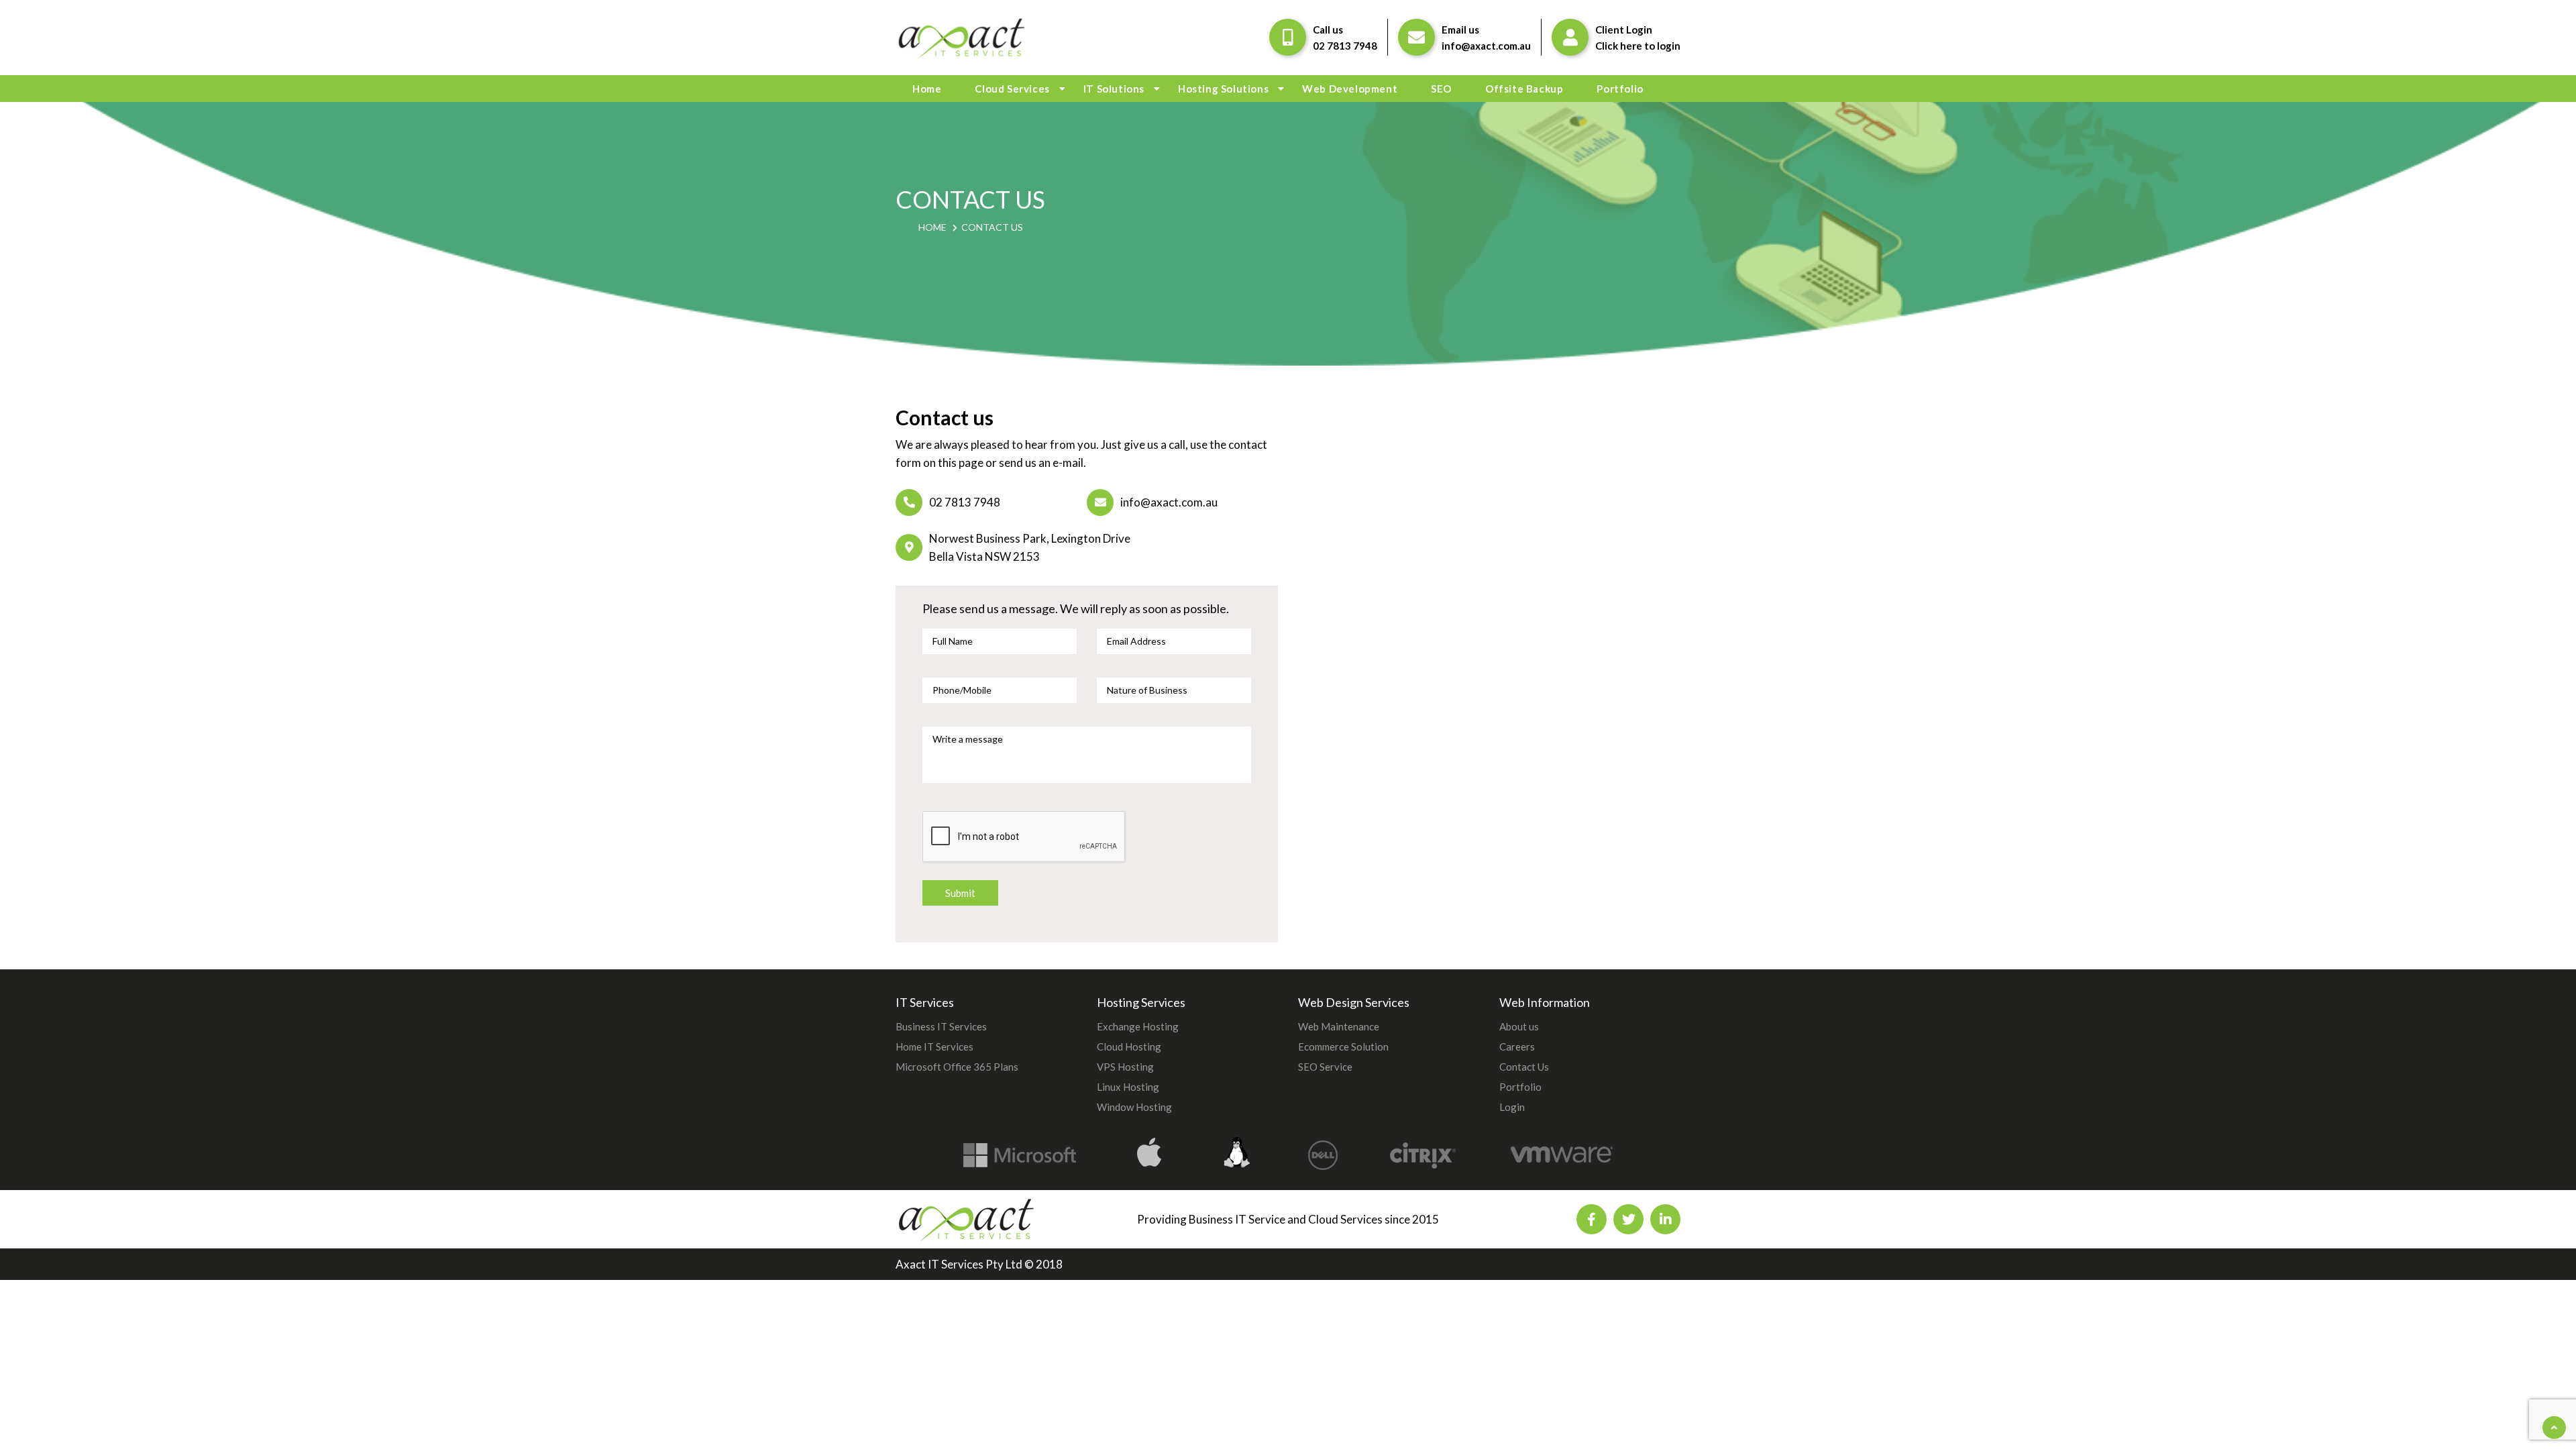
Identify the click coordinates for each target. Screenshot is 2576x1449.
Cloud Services (1012, 89)
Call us (1328, 30)
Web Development (1350, 89)
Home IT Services (934, 1046)
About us (1519, 1026)
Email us (1460, 30)
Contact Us (1524, 1067)
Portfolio (1620, 89)
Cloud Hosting (1129, 1046)
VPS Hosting (1125, 1067)
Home (927, 89)
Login (1512, 1107)
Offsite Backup (1524, 89)
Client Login (1624, 30)
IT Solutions (1114, 89)
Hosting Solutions (1223, 89)
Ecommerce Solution (1343, 1046)
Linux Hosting (1128, 1087)
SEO (1441, 89)
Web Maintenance (1339, 1026)
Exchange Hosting (1138, 1026)
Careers (1517, 1046)
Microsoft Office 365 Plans (957, 1067)
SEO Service (1325, 1067)
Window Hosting (1134, 1107)
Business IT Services (941, 1026)
